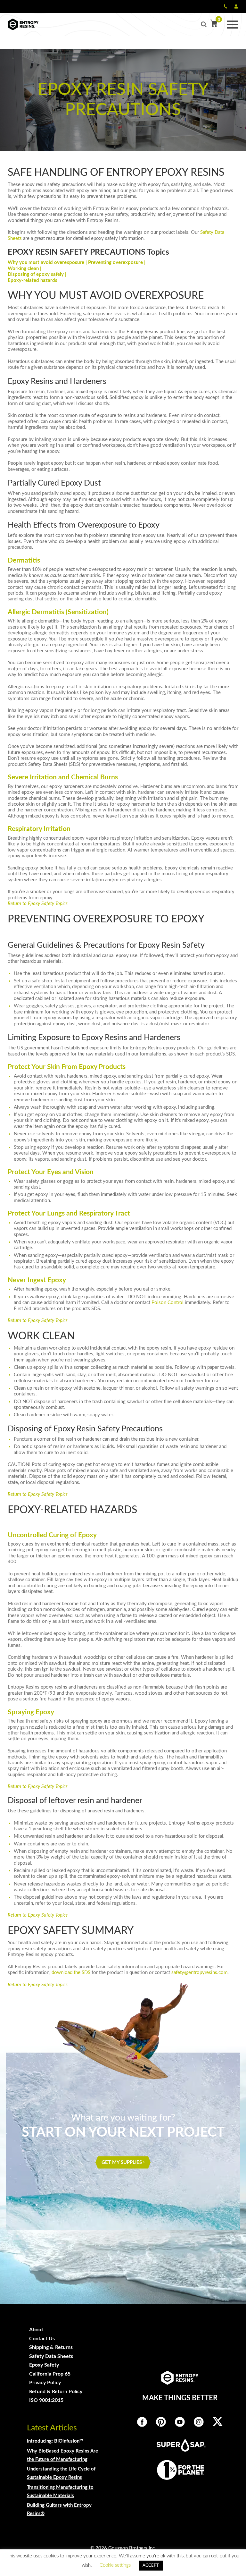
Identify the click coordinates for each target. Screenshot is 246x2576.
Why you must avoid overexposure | (48, 263)
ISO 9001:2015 (46, 2400)
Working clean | (25, 269)
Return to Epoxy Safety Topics (38, 904)
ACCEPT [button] (151, 2566)
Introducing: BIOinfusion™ (55, 2441)
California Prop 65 (50, 2374)
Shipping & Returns (51, 2347)
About (36, 2330)
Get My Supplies (122, 2162)
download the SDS (71, 1973)
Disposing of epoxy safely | (37, 274)
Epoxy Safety (44, 2365)
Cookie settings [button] (115, 2565)
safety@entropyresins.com (199, 1973)
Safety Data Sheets (51, 2356)
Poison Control (168, 1303)
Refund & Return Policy (56, 2392)
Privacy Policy (45, 2383)
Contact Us (42, 2339)
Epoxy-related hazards (33, 280)
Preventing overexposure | (117, 263)
